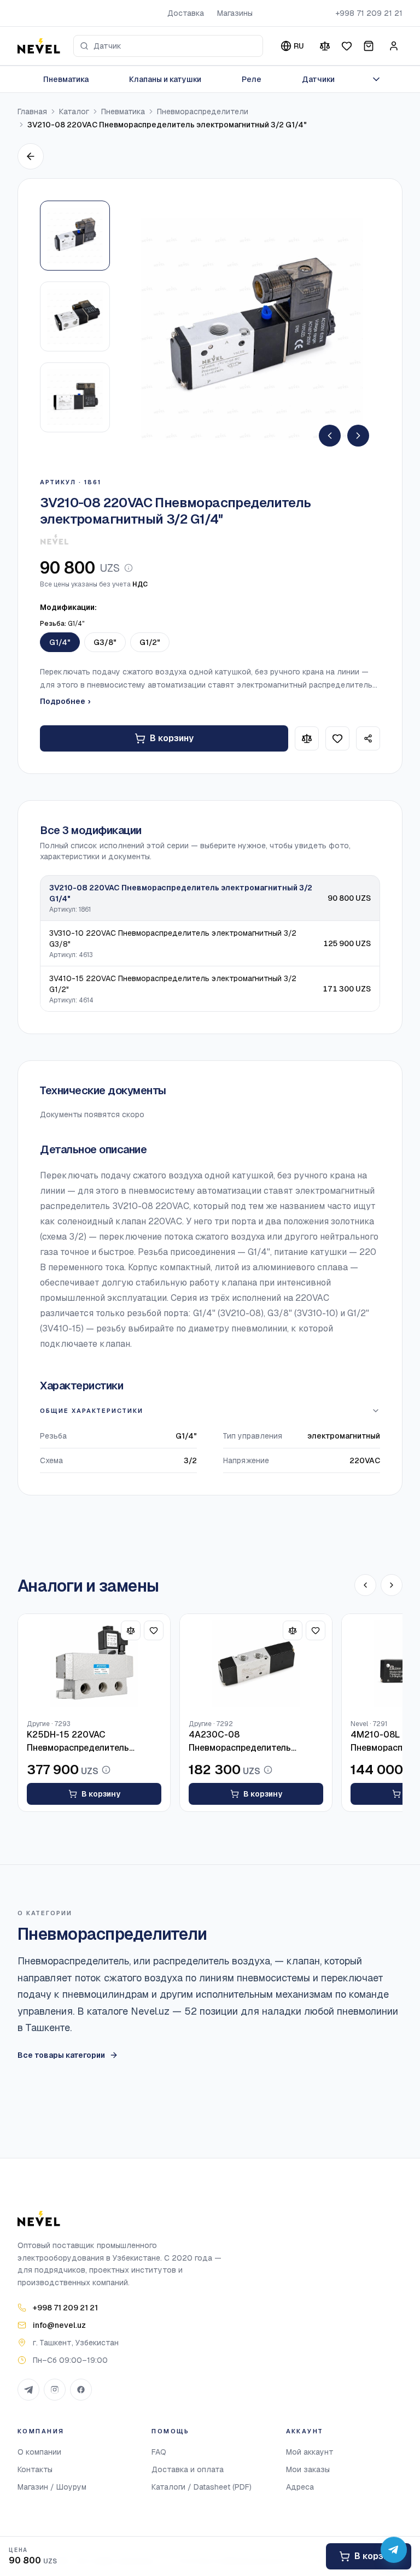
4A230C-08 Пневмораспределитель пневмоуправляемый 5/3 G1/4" (254, 1742)
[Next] (358, 436)
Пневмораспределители (203, 112)
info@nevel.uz (59, 2325)
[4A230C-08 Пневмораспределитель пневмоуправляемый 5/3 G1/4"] (256, 1663)
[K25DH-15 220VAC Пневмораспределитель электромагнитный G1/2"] (94, 1663)
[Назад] (31, 156)
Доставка (186, 13)
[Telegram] (28, 2390)
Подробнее (65, 701)
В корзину (172, 738)
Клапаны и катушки (165, 79)
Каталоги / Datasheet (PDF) (202, 2487)
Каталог (74, 112)
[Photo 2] (75, 316)
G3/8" (105, 642)
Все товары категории (61, 2055)
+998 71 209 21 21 (369, 13)
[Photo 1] (75, 236)
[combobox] (168, 46)
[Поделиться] (368, 738)
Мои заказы (308, 2469)
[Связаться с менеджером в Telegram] (394, 2550)
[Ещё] (376, 79)
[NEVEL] (39, 46)
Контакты (35, 2469)
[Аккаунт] (394, 46)
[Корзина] (369, 46)
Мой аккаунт (310, 2452)
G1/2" (150, 642)
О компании (39, 2452)
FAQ (159, 2452)
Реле (252, 79)
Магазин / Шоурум (52, 2487)
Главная (32, 112)
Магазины (235, 13)
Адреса (300, 2487)
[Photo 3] (75, 397)
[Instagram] (55, 2390)
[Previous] (330, 436)
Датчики (318, 79)
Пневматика (66, 79)
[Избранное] (347, 46)
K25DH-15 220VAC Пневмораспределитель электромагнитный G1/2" (79, 1742)
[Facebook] (81, 2390)
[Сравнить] (325, 46)
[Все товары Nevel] (54, 539)
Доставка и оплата (188, 2469)
